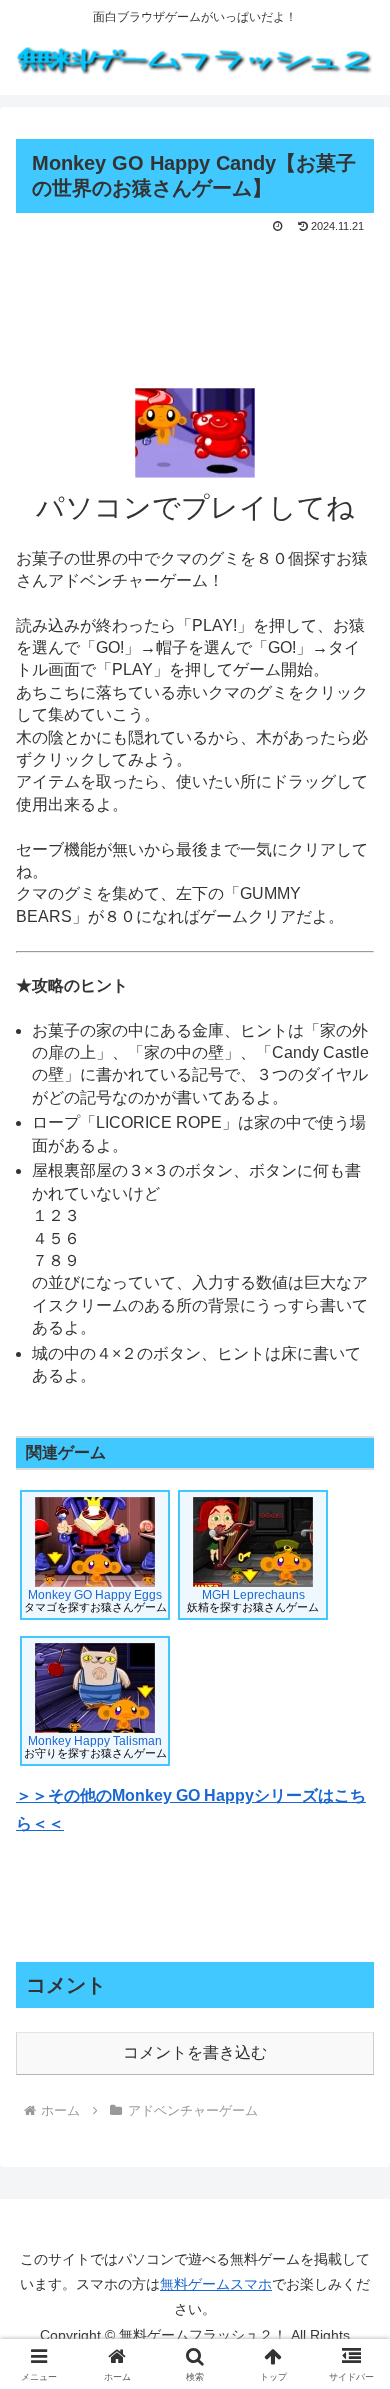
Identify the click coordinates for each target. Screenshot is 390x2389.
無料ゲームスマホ (216, 2284)
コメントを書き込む (195, 2052)
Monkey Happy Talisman (95, 1746)
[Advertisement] (195, 298)
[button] (350, 2342)
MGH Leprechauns (253, 1600)
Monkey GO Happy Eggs (95, 1600)
